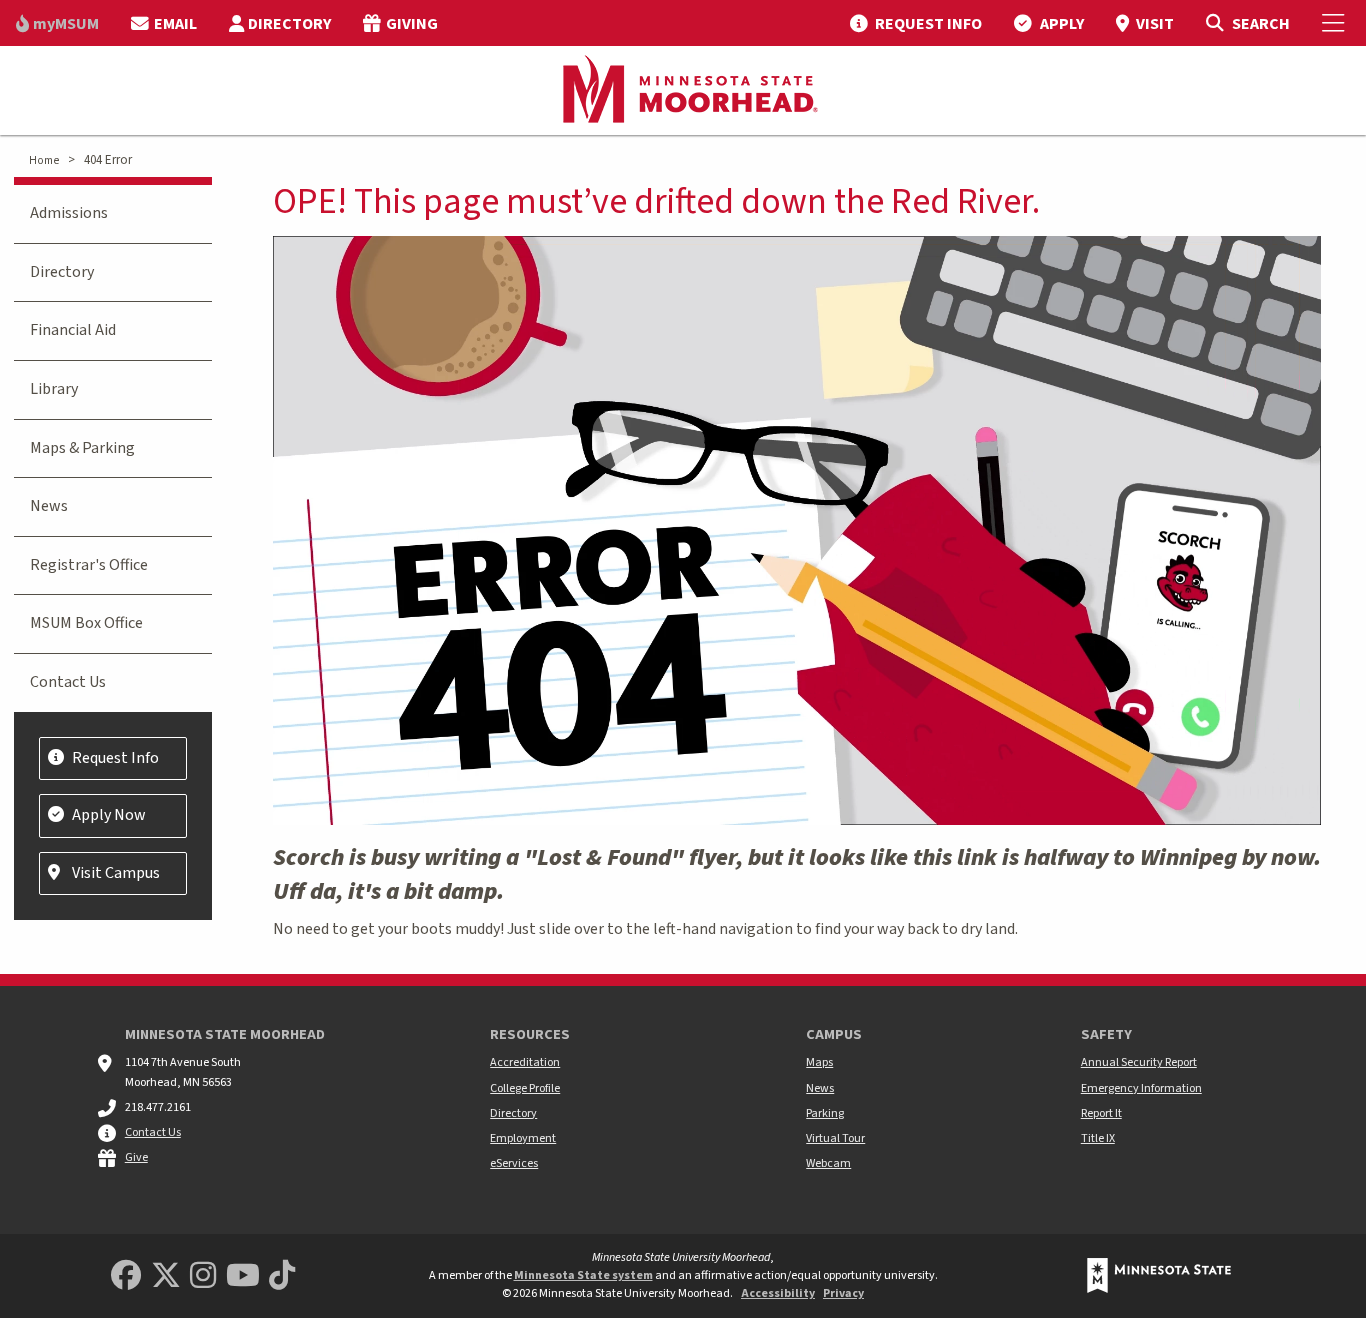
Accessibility (778, 1293)
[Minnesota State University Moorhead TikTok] (282, 1276)
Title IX (1098, 1138)
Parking (825, 1113)
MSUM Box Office (86, 623)
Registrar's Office (89, 565)
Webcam (828, 1163)
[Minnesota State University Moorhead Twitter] (166, 1276)
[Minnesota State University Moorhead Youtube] (243, 1276)
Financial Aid (73, 330)
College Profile (525, 1088)
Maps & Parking (82, 448)
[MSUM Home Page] (683, 91)
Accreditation (525, 1062)
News (49, 506)
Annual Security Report (1139, 1062)
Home (44, 160)
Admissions (69, 213)
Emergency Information (1141, 1088)
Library (54, 389)
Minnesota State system (583, 1275)
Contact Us (68, 682)
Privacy (843, 1293)
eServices (514, 1163)
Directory (62, 272)
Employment (523, 1138)
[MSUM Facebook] (126, 1276)
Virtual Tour (835, 1138)
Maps (819, 1062)
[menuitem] (57, 23)
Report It (1101, 1113)
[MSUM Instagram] (203, 1276)
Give (136, 1157)
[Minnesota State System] (1159, 1275)
